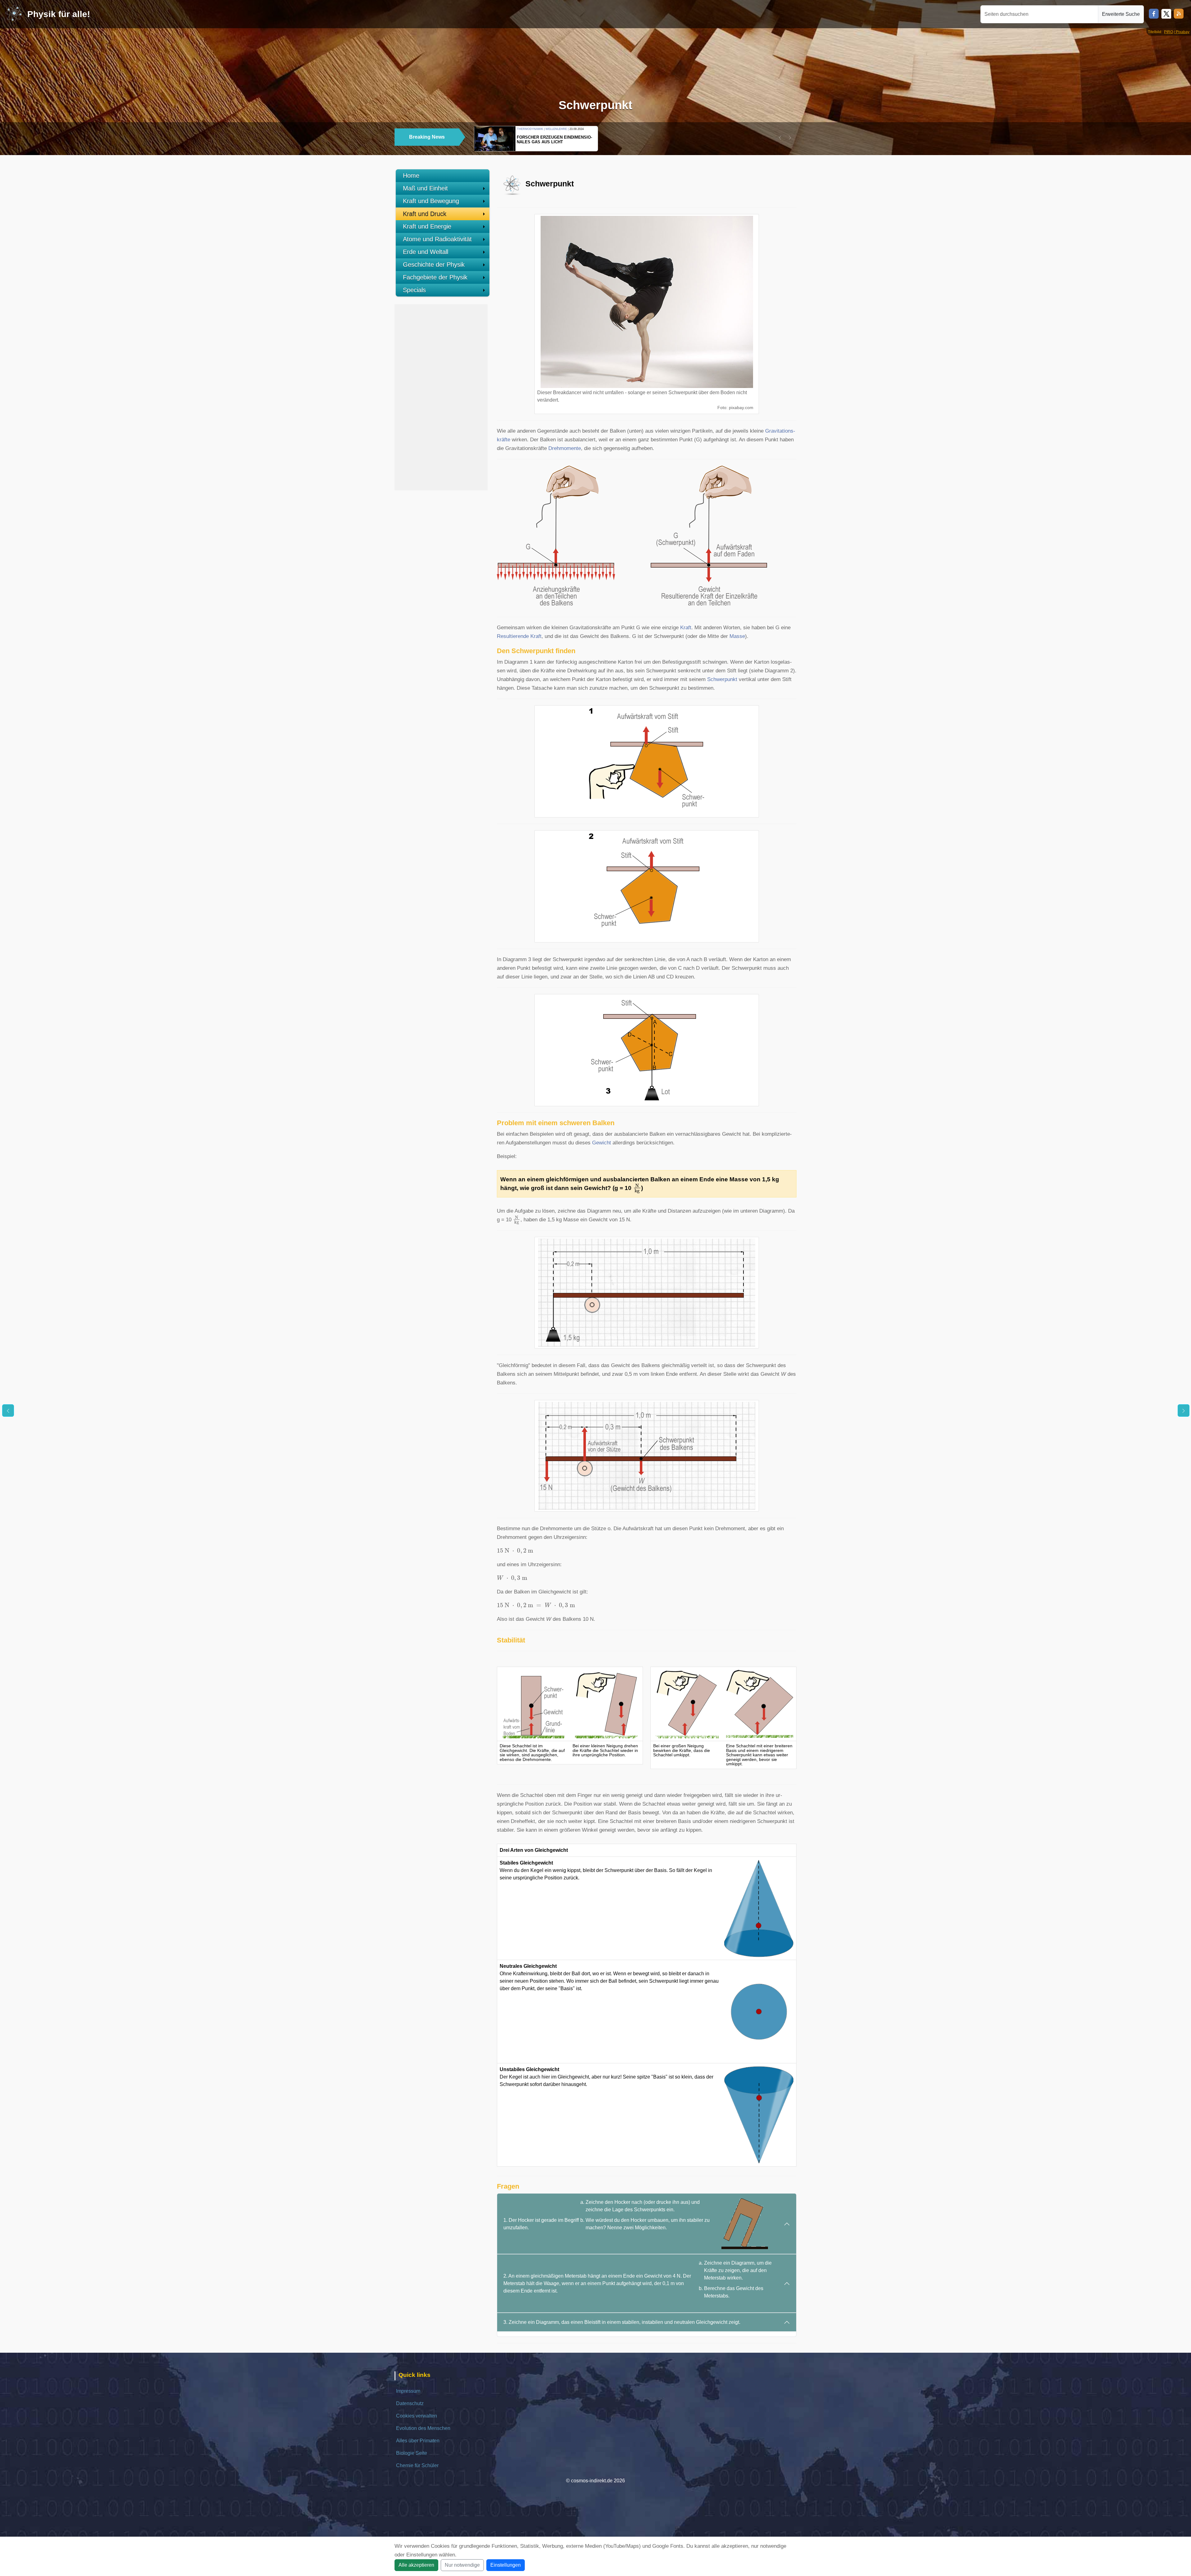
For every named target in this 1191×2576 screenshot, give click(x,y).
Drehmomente (565, 448)
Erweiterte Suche (1121, 14)
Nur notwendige (462, 2565)
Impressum (408, 2391)
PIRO (1169, 32)
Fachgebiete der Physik (435, 277)
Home (411, 176)
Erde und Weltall (426, 252)
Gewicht (602, 1143)
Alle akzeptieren (416, 2565)
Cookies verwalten (417, 2416)
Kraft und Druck (425, 214)
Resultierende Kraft (519, 636)
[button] (780, 138)
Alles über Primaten (418, 2441)
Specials (414, 290)
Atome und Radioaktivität (437, 239)
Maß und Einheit (425, 188)
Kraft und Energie (427, 226)
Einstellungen (506, 2565)
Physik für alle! (59, 14)
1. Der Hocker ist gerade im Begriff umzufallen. (607, 2215)
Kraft (686, 628)
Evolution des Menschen (423, 2428)
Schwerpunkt (722, 679)
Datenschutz (410, 2403)
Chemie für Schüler (417, 2465)
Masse (737, 636)
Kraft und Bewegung (431, 201)
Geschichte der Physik (434, 265)
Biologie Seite (412, 2453)
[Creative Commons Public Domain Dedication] (755, 408)
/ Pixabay (1182, 32)
